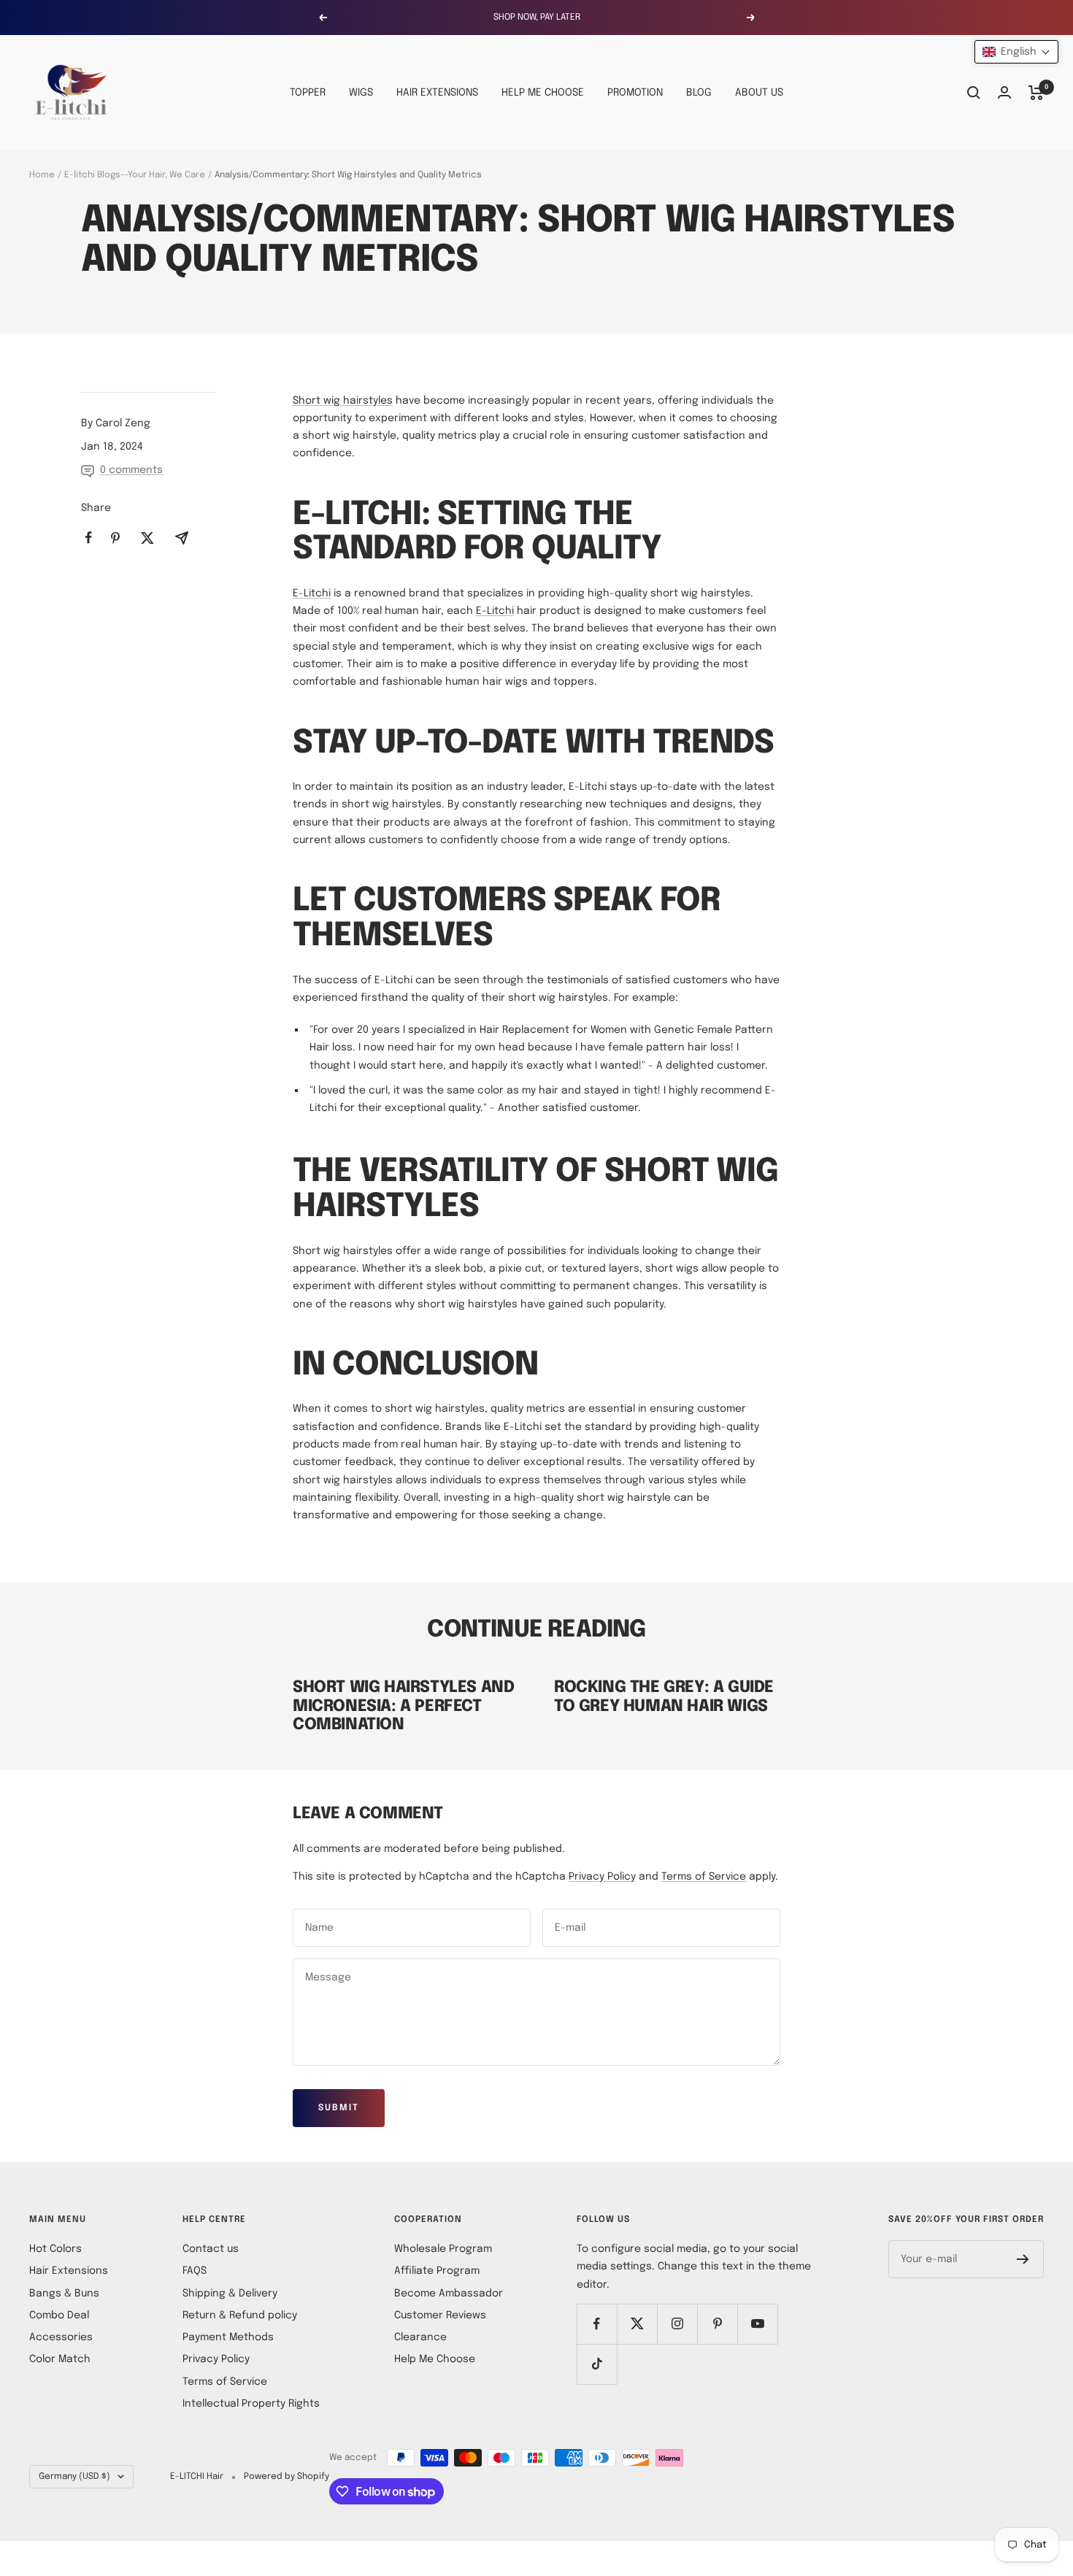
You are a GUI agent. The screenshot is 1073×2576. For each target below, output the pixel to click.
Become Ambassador (449, 2294)
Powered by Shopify (286, 2477)
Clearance (420, 2337)
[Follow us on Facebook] (597, 2324)
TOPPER (308, 93)
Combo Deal (59, 2315)
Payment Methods (228, 2337)
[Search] (974, 93)
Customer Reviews (440, 2315)
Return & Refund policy (240, 2315)
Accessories (61, 2337)
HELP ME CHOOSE (543, 93)
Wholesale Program (443, 2249)
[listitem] (89, 538)
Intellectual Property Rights (251, 2404)
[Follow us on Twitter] (637, 2324)
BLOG (699, 93)
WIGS (361, 93)
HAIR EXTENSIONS (437, 93)
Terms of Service (704, 1877)
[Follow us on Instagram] (677, 2324)
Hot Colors (55, 2249)
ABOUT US (759, 93)
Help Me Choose (435, 2359)
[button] (1016, 52)
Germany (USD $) (74, 2477)
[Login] (1004, 92)
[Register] (1023, 2259)
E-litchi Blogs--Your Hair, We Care (135, 175)
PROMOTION (635, 93)
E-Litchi (312, 593)
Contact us (211, 2249)
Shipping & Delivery (230, 2294)
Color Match (60, 2359)
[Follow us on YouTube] (757, 2324)
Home (42, 175)
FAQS (195, 2271)
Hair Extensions (69, 2271)
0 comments (131, 470)
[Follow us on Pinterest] (717, 2324)
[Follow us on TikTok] (597, 2364)
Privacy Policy (602, 1877)
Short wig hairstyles (343, 401)
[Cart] (1036, 93)
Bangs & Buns (64, 2294)
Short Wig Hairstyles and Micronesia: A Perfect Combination (403, 1706)
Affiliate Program (437, 2271)
